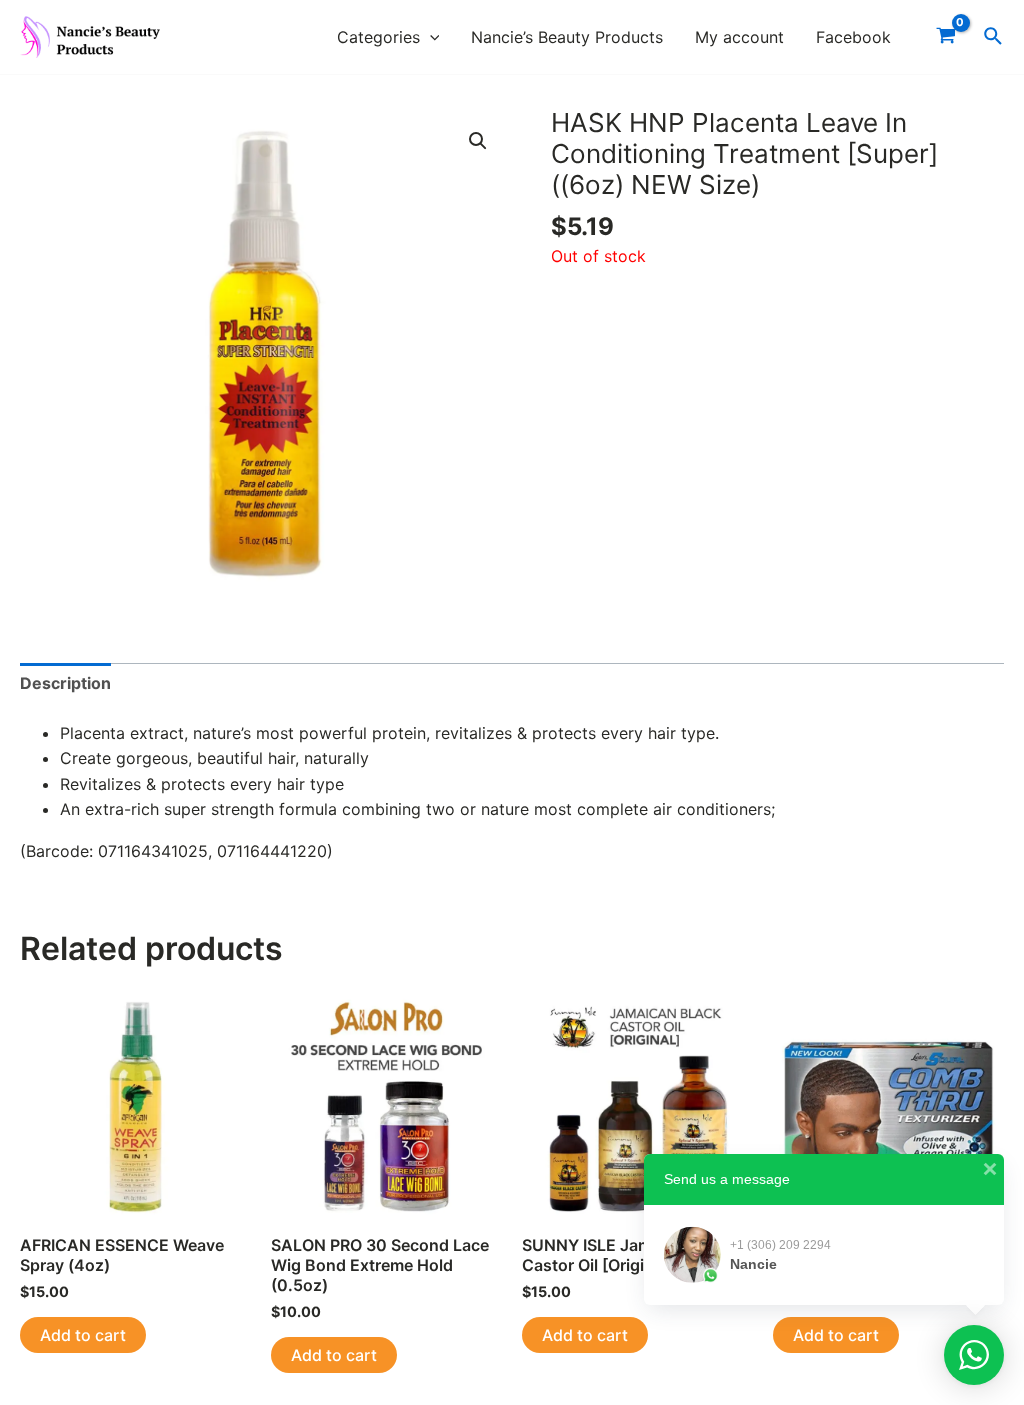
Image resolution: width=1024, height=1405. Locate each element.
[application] (430, 37)
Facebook (853, 37)
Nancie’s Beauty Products (567, 37)
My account (739, 37)
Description (65, 683)
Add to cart (83, 1335)
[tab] (65, 684)
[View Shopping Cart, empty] (945, 37)
